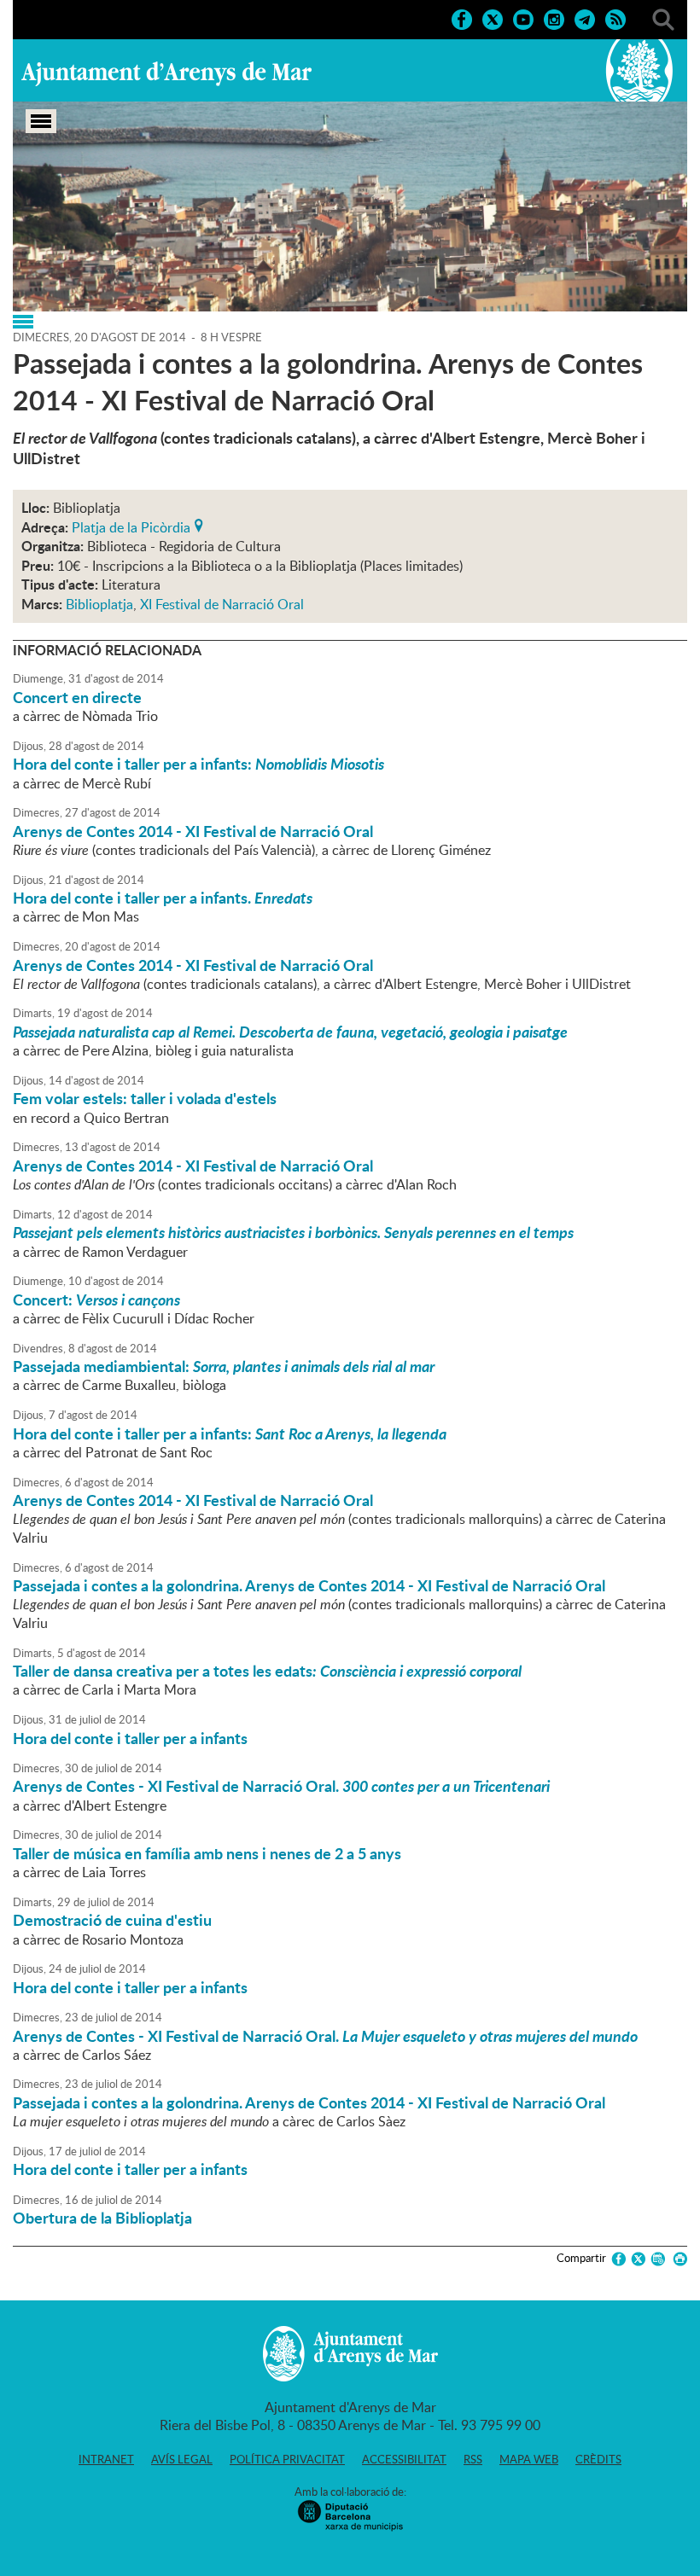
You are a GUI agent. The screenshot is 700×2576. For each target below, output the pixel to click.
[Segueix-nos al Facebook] (462, 18)
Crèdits (598, 2459)
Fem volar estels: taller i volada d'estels (145, 1098)
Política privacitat (287, 2459)
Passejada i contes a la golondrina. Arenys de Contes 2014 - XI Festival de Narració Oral (309, 1585)
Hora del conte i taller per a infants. (163, 898)
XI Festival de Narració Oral (222, 604)
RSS (473, 2459)
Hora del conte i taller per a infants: (198, 764)
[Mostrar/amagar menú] (41, 121)
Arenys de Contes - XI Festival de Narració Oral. (281, 1786)
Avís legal (182, 2459)
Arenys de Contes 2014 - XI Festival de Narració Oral (193, 831)
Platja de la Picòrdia (131, 526)
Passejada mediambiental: (224, 1366)
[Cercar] (663, 18)
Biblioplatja (99, 604)
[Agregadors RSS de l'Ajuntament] (615, 18)
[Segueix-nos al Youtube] (523, 18)
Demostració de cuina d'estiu (112, 1920)
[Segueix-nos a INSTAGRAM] (554, 18)
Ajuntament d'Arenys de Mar (166, 73)
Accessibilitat (404, 2459)
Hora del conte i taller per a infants (130, 1738)
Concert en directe (77, 697)
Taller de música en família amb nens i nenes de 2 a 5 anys (207, 1853)
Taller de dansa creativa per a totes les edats (267, 1671)
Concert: (96, 1300)
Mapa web (529, 2459)
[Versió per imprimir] (677, 2259)
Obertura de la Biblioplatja (102, 2218)
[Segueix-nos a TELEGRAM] (585, 18)
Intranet (106, 2459)
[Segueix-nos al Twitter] (493, 18)
